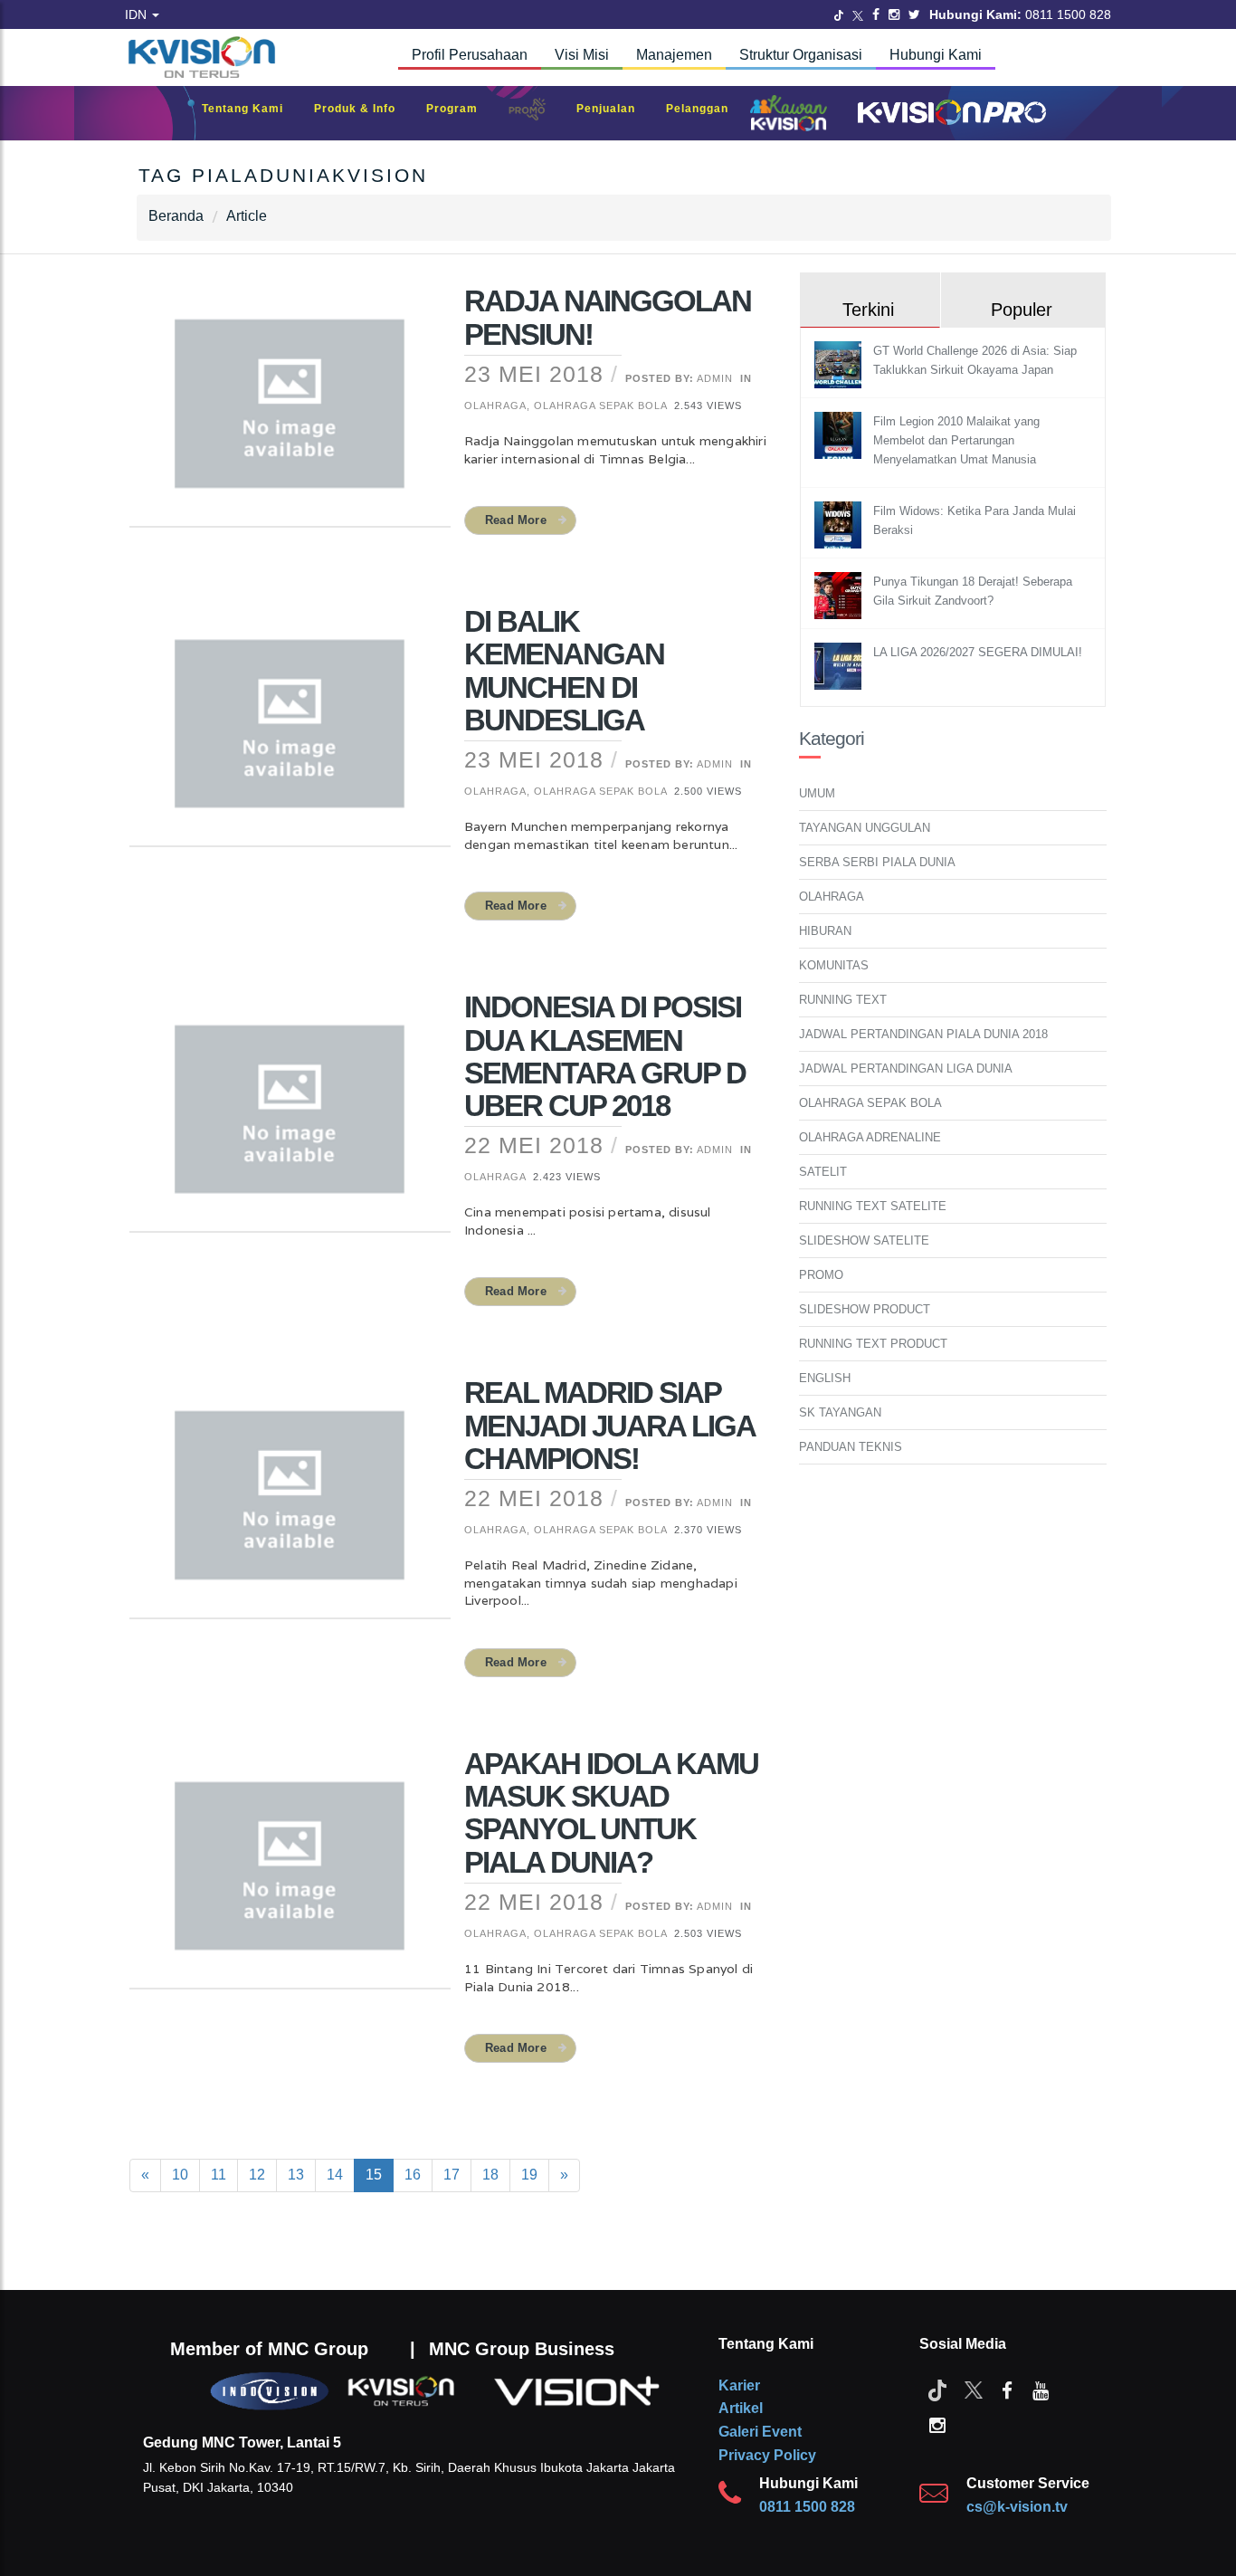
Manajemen (674, 55)
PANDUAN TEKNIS (851, 1447)
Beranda (176, 216)
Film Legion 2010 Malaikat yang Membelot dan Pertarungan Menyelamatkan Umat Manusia (956, 440)
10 (180, 2175)
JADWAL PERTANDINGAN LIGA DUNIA (906, 1069)
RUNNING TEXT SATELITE (873, 1206)
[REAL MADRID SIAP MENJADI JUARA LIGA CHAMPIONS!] (290, 1507)
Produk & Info (364, 109)
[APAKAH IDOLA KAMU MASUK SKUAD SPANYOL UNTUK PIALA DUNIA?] (290, 1877)
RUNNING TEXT (843, 1000)
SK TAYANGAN (840, 1412)
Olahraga (495, 405)
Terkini (868, 310)
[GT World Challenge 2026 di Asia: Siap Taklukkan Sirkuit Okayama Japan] (840, 364)
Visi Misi (582, 55)
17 (452, 2175)
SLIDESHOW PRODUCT (865, 1309)
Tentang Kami (252, 109)
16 (413, 2175)
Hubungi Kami (936, 55)
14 (335, 2175)
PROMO (821, 1275)
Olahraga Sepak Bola (600, 405)
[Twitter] (839, 14)
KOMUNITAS (834, 965)
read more (516, 520)
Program (461, 109)
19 (529, 2175)
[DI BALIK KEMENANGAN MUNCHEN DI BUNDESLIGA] (290, 735)
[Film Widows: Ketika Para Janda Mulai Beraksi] (840, 525)
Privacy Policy (767, 2455)
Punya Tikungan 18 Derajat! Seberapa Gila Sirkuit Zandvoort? (973, 591)
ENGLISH (825, 1378)
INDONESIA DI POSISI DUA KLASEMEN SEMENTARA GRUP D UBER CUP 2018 (605, 1056)
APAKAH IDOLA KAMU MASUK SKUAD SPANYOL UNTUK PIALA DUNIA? (611, 1813)
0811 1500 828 (807, 2507)
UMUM (817, 793)
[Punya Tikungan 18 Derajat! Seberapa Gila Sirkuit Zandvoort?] (840, 595)
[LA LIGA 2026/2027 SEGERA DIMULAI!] (840, 666)
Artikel (741, 2408)
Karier (739, 2385)
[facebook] (1007, 2390)
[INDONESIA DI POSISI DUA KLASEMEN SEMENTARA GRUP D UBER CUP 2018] (290, 1121)
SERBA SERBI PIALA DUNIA (877, 862)
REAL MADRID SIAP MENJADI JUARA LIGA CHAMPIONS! (609, 1426)
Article (247, 216)
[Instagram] (894, 14)
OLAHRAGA (832, 897)
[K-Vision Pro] (947, 114)
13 (296, 2175)
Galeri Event (760, 2432)
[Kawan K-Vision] (793, 115)
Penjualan (615, 109)
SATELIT (823, 1172)
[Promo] (537, 114)
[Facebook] (876, 14)
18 (490, 2175)
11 (219, 2175)
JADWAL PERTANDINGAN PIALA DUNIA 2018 (923, 1034)
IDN (138, 14)
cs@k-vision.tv (1017, 2507)
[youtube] (1041, 2390)
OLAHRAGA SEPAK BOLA (870, 1103)
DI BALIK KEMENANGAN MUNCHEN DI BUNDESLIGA (564, 671)
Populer (1022, 310)
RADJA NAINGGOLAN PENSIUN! (608, 317)
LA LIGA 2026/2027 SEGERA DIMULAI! (978, 652)
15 (374, 2175)
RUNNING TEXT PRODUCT (873, 1344)
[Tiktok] (937, 2390)
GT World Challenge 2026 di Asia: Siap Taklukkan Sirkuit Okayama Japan (975, 360)
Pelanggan (706, 109)
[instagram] (937, 2424)
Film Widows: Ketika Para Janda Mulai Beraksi (975, 520)
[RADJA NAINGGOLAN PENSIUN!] (290, 415)
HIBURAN (825, 931)
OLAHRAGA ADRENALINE (870, 1137)
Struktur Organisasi (801, 55)
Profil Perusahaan (470, 55)
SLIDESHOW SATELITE (864, 1240)
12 (257, 2175)
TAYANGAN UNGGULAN (865, 828)
